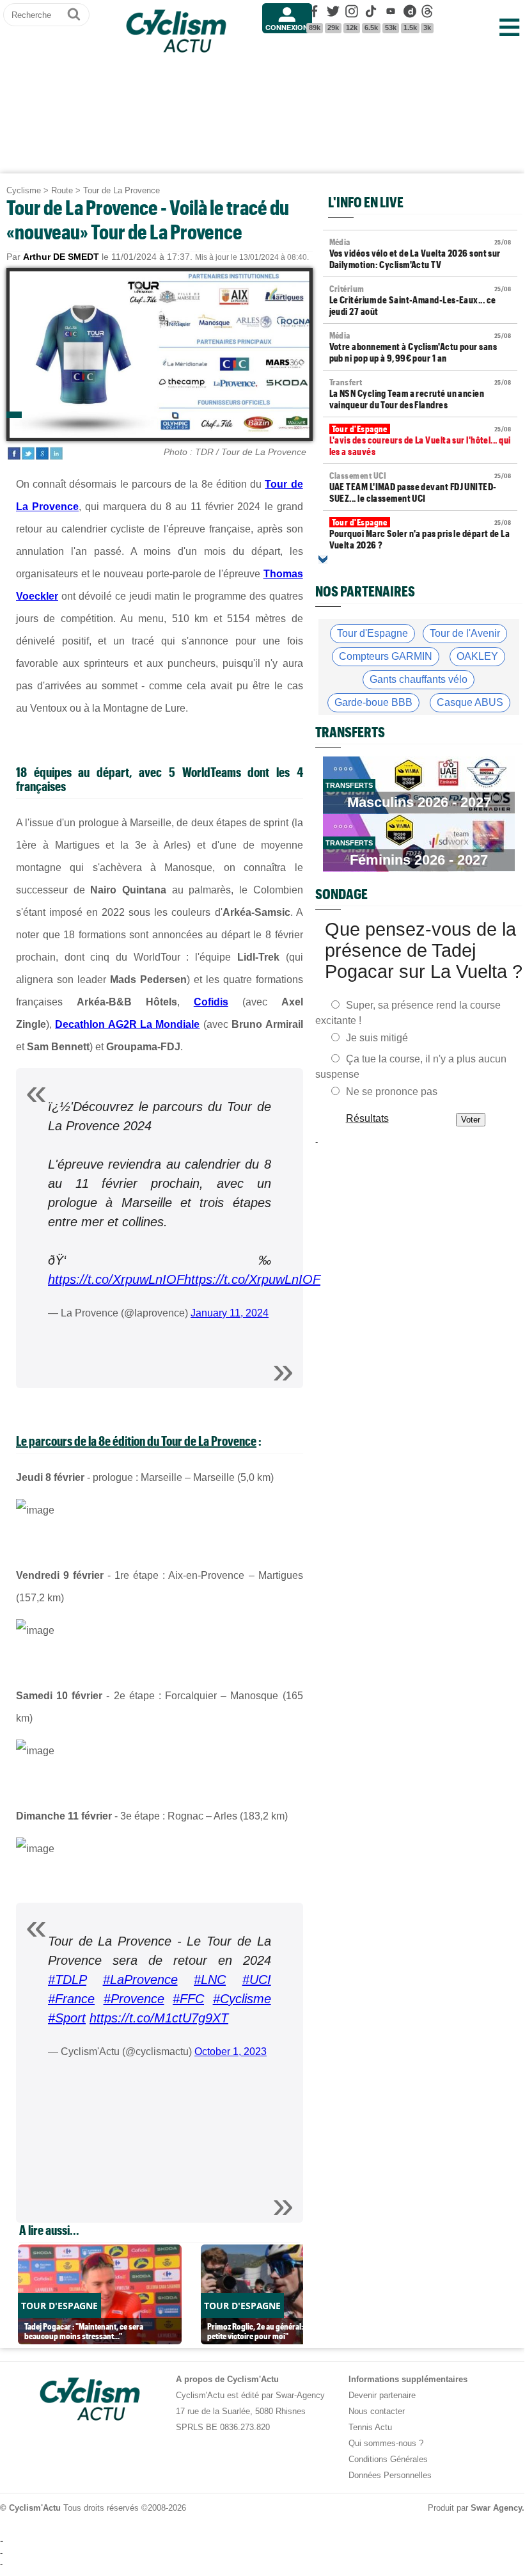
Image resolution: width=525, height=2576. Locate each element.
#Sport (67, 2018)
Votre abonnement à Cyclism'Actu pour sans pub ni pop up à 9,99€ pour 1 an (420, 347)
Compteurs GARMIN (386, 656)
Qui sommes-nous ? (386, 2443)
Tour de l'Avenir (465, 633)
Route (62, 190)
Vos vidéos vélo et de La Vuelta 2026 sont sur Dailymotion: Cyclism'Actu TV (420, 253)
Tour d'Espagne (372, 633)
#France (71, 1999)
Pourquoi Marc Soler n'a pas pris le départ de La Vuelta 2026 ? (420, 534)
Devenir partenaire (382, 2395)
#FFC (188, 1999)
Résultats (367, 1118)
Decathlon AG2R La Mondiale (127, 1024)
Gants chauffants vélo (419, 679)
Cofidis (211, 1002)
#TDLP (67, 1980)
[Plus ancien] (323, 559)
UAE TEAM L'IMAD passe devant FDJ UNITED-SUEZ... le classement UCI (420, 487)
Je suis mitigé (377, 1038)
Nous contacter (377, 2411)
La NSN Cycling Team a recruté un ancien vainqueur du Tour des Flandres (420, 394)
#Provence (134, 1999)
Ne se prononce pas (392, 1092)
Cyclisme (24, 190)
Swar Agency (496, 2508)
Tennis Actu (370, 2427)
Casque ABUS (470, 702)
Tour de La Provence (121, 190)
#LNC (210, 1980)
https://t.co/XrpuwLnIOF (116, 1279)
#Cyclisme (242, 1999)
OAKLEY (477, 656)
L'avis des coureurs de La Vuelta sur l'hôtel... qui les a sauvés (420, 440)
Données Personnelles (390, 2475)
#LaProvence (140, 1980)
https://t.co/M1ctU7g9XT (159, 2018)
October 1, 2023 (231, 2052)
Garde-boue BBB (373, 702)
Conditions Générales (388, 2459)
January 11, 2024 (230, 1313)
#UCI (257, 1980)
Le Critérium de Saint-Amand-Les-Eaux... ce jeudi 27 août (420, 300)
